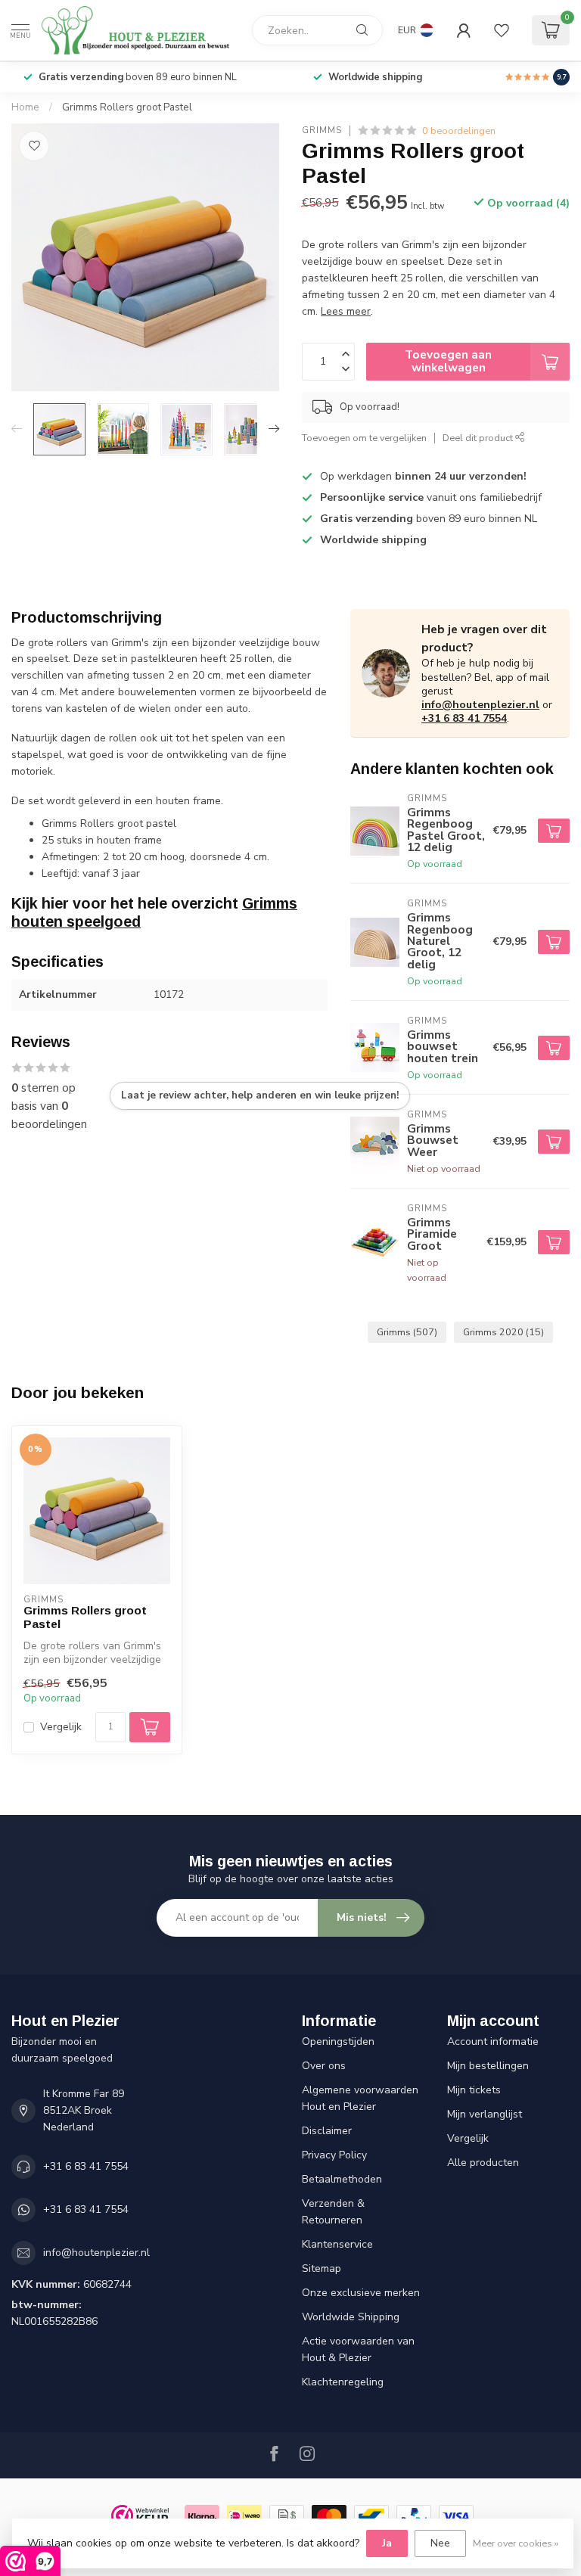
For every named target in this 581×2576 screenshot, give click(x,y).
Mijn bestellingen (488, 2066)
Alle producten (483, 2163)
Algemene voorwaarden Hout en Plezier (360, 2098)
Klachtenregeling (343, 2382)
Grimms (322, 131)
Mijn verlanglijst (485, 2114)
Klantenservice (337, 2244)
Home (25, 107)
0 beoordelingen (459, 131)
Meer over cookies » (516, 2543)
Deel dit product (479, 438)
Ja (387, 2543)
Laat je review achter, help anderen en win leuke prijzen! (260, 1095)
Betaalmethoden (342, 2179)
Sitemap (322, 2268)
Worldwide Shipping (351, 2317)
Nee (440, 2543)
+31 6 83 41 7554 (464, 718)
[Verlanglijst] (502, 30)
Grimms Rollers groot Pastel (127, 107)
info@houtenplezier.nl (480, 705)
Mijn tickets (474, 2090)
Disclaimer (327, 2131)
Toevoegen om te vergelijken (364, 438)
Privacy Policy (334, 2155)
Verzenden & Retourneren (333, 2212)
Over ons (324, 2066)
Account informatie (493, 2042)
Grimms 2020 (503, 1332)
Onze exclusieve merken (361, 2293)
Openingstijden (338, 2042)
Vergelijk (61, 1727)
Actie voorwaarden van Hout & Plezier (358, 2349)
